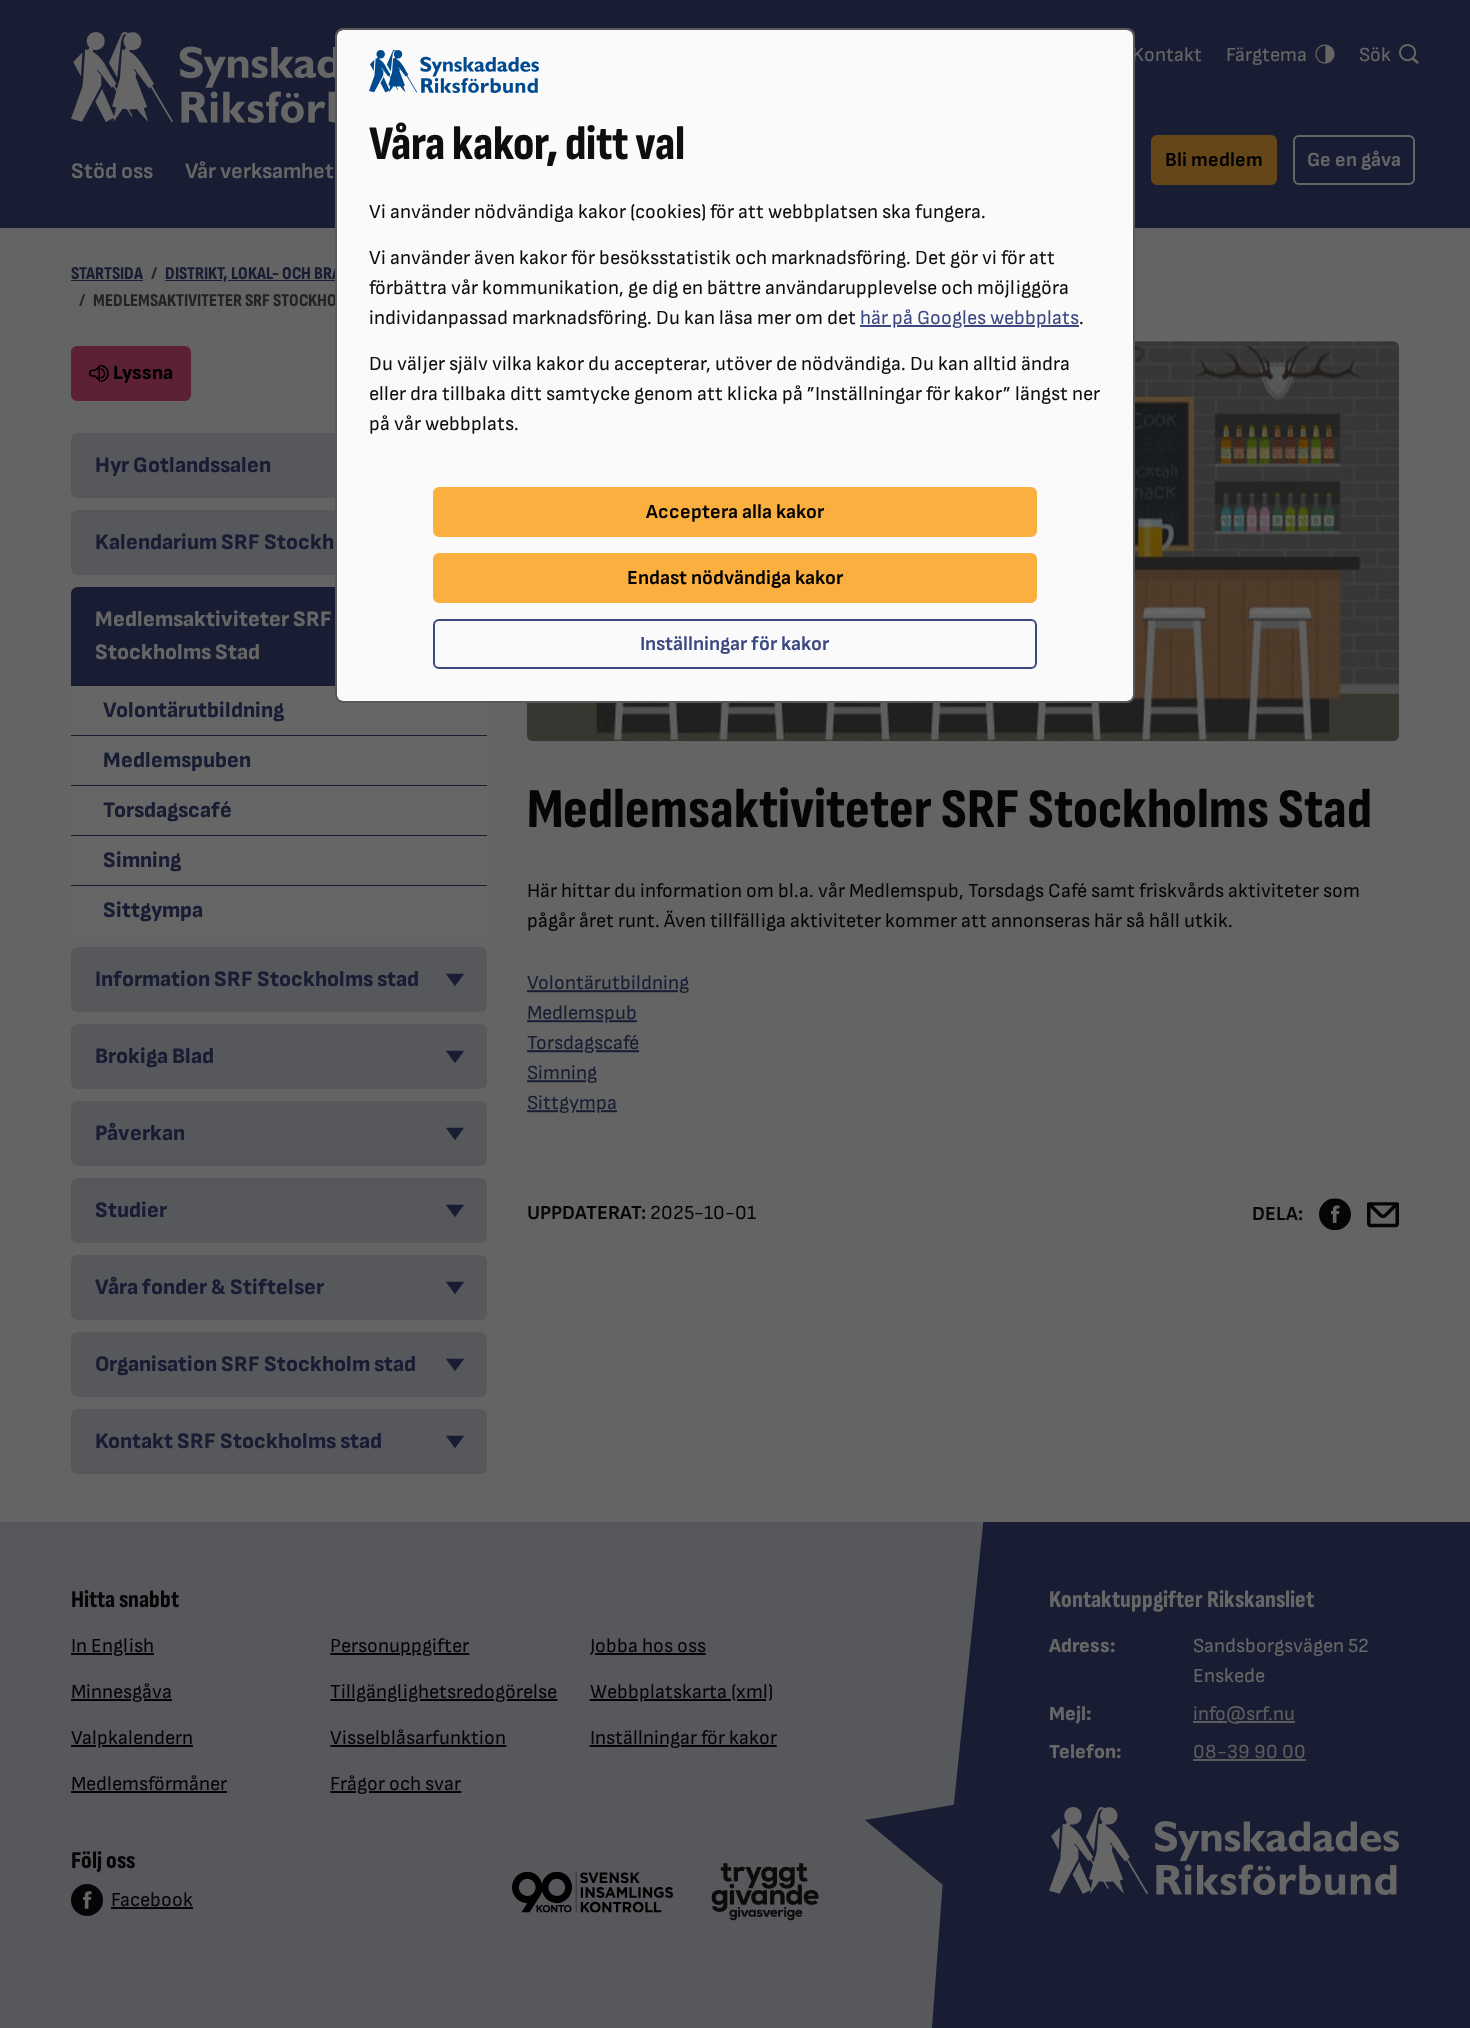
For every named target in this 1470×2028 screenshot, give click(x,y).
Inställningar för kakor (734, 644)
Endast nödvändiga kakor (735, 578)
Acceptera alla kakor (735, 512)
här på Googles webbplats (969, 318)
